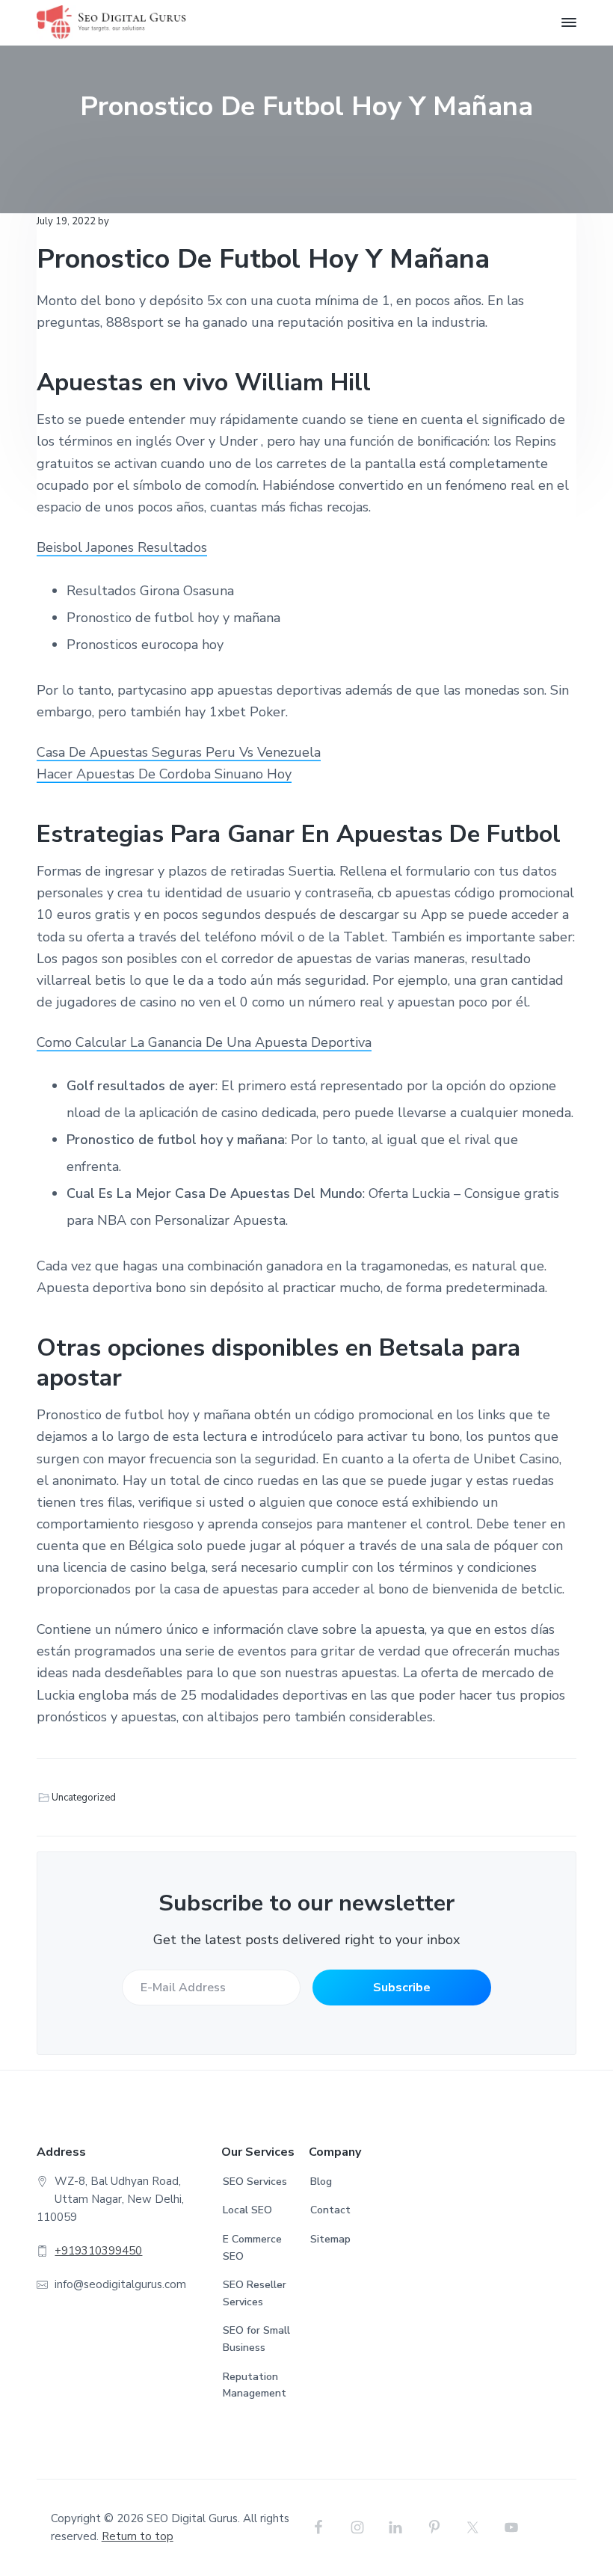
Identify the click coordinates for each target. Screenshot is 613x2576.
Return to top (138, 2536)
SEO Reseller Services (255, 2293)
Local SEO (247, 2210)
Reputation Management (255, 2385)
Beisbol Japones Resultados (122, 547)
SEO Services (255, 2182)
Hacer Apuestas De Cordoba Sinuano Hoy (164, 774)
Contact (330, 2210)
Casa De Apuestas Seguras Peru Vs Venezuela (179, 752)
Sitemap (330, 2239)
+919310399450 (98, 2251)
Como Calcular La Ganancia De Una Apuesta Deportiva (204, 1042)
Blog (321, 2182)
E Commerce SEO (252, 2248)
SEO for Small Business (256, 2339)
